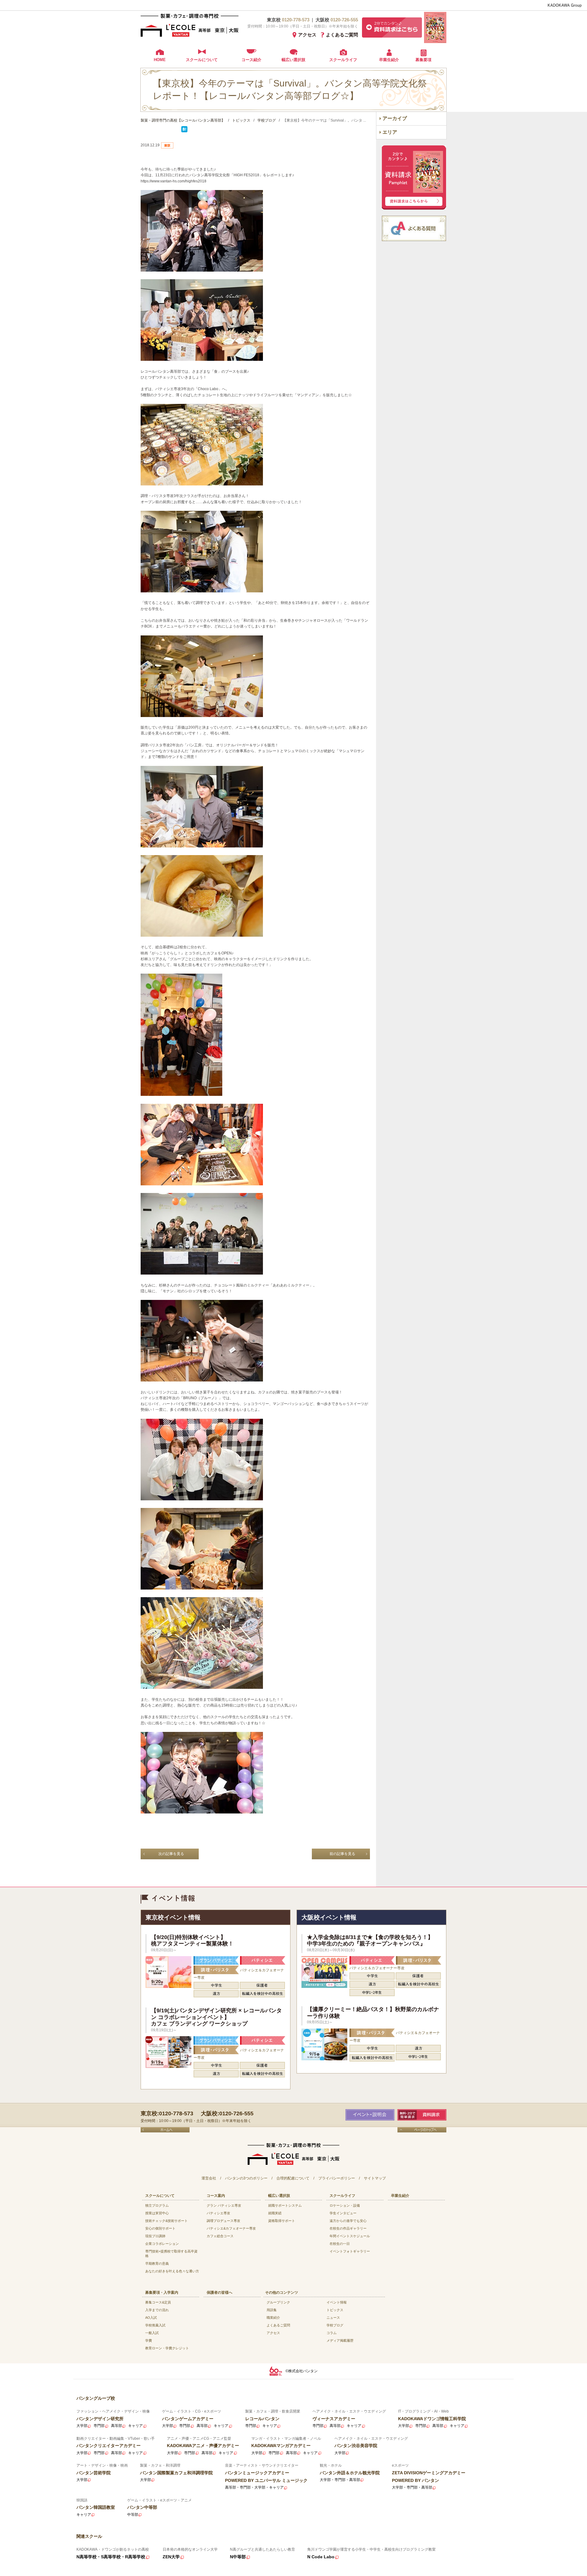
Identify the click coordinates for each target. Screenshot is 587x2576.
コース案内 (216, 2196)
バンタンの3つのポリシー (246, 2178)
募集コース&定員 (158, 2302)
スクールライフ (343, 60)
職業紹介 (273, 2318)
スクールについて (202, 60)
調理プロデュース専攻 (223, 2221)
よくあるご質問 (342, 35)
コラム (332, 2333)
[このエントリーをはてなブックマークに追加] (184, 131)
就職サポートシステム (285, 2205)
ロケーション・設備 (345, 2205)
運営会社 (209, 2178)
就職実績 (275, 2213)
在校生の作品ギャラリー (348, 2228)
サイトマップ (375, 2178)
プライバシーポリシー (337, 2178)
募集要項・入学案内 (162, 2292)
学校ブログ (335, 2325)
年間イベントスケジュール (350, 2236)
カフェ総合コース (220, 2236)
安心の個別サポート (160, 2228)
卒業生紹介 (389, 60)
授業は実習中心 (157, 2213)
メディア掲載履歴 (340, 2340)
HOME (160, 60)
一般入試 (152, 2333)
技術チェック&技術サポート (166, 2221)
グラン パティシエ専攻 (224, 2205)
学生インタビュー (343, 2213)
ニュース (333, 2318)
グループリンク (278, 2302)
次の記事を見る (171, 1854)
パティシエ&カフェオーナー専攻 (231, 2228)
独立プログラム (157, 2205)
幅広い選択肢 (293, 60)
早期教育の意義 (157, 2263)
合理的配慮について (293, 2178)
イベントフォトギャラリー (350, 2251)
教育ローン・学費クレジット (167, 2348)
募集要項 (423, 60)
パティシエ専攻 (218, 2213)
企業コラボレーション (162, 2244)
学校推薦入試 (155, 2325)
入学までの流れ (157, 2310)
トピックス (335, 2310)
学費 (149, 2340)
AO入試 (151, 2318)
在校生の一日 (340, 2244)
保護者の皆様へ (220, 2292)
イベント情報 (337, 2302)
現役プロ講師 (155, 2236)
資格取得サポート (282, 2221)
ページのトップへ (422, 2130)
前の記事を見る (342, 1854)
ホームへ (165, 2130)
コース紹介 (251, 60)
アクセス (307, 35)
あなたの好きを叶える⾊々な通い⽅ (172, 2271)
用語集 (272, 2310)
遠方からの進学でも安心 (348, 2221)
